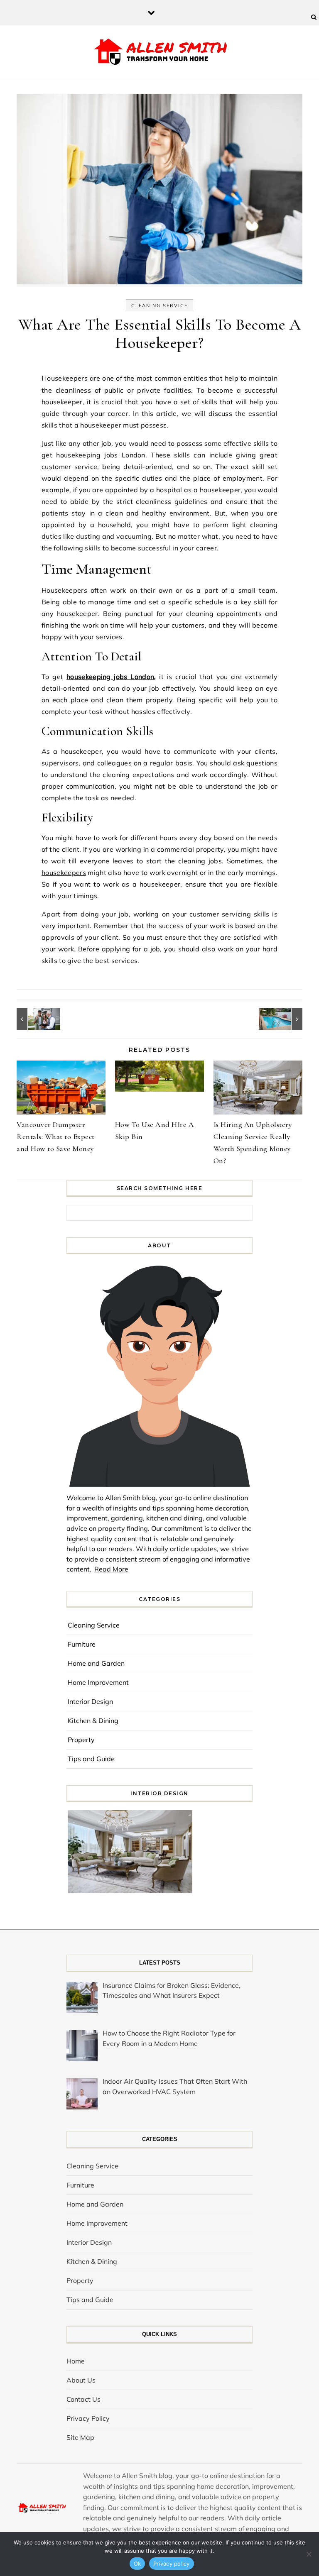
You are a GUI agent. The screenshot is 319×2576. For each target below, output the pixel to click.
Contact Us (83, 2399)
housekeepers (64, 873)
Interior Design (90, 1701)
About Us (81, 2380)
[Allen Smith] (160, 52)
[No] (309, 2554)
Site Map (80, 2437)
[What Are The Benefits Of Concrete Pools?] (284, 1019)
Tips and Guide (91, 1759)
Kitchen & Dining (93, 1721)
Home (76, 2361)
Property (81, 1740)
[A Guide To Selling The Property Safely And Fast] (35, 1019)
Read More (111, 1569)
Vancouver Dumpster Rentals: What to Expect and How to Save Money (56, 1136)
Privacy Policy (88, 2418)
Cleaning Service (159, 306)
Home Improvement (98, 1682)
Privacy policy (172, 2564)
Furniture (82, 1644)
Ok (137, 2564)
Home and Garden (96, 1663)
